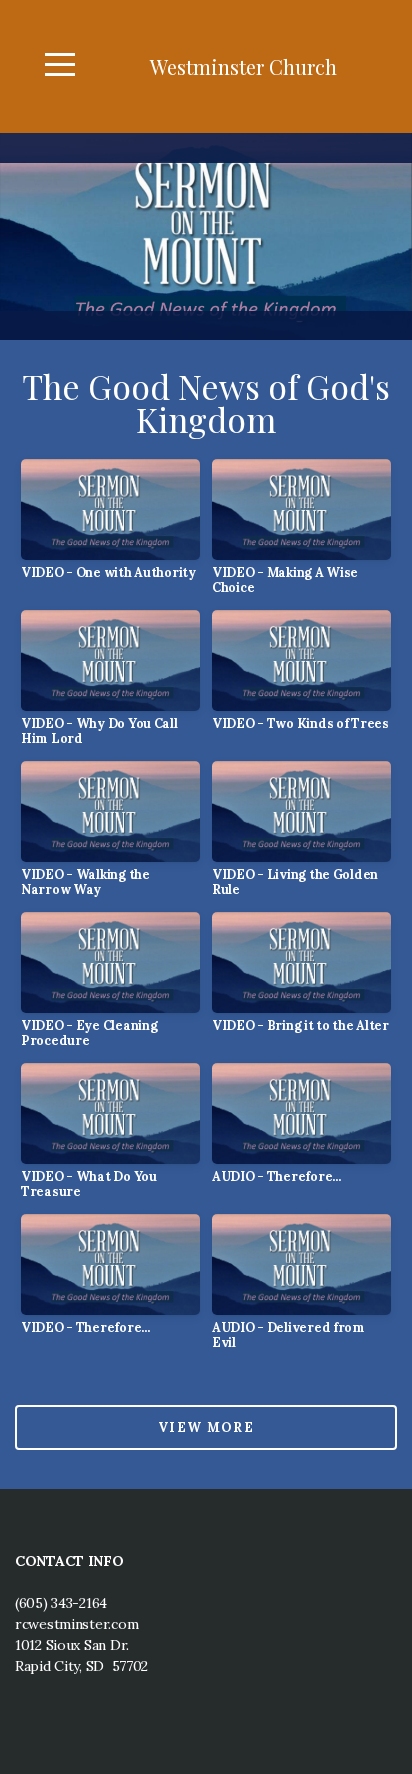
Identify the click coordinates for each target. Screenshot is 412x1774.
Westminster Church (243, 66)
